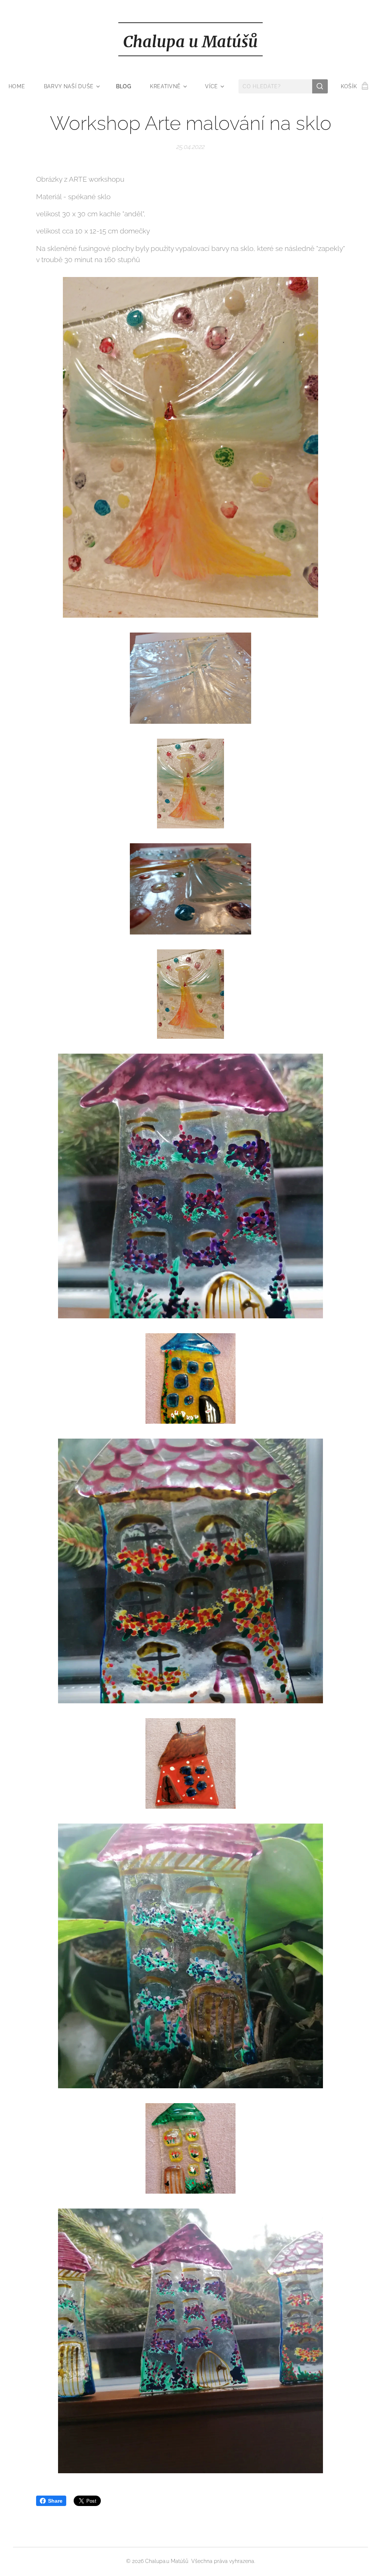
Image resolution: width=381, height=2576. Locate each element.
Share (55, 2501)
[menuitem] (22, 86)
